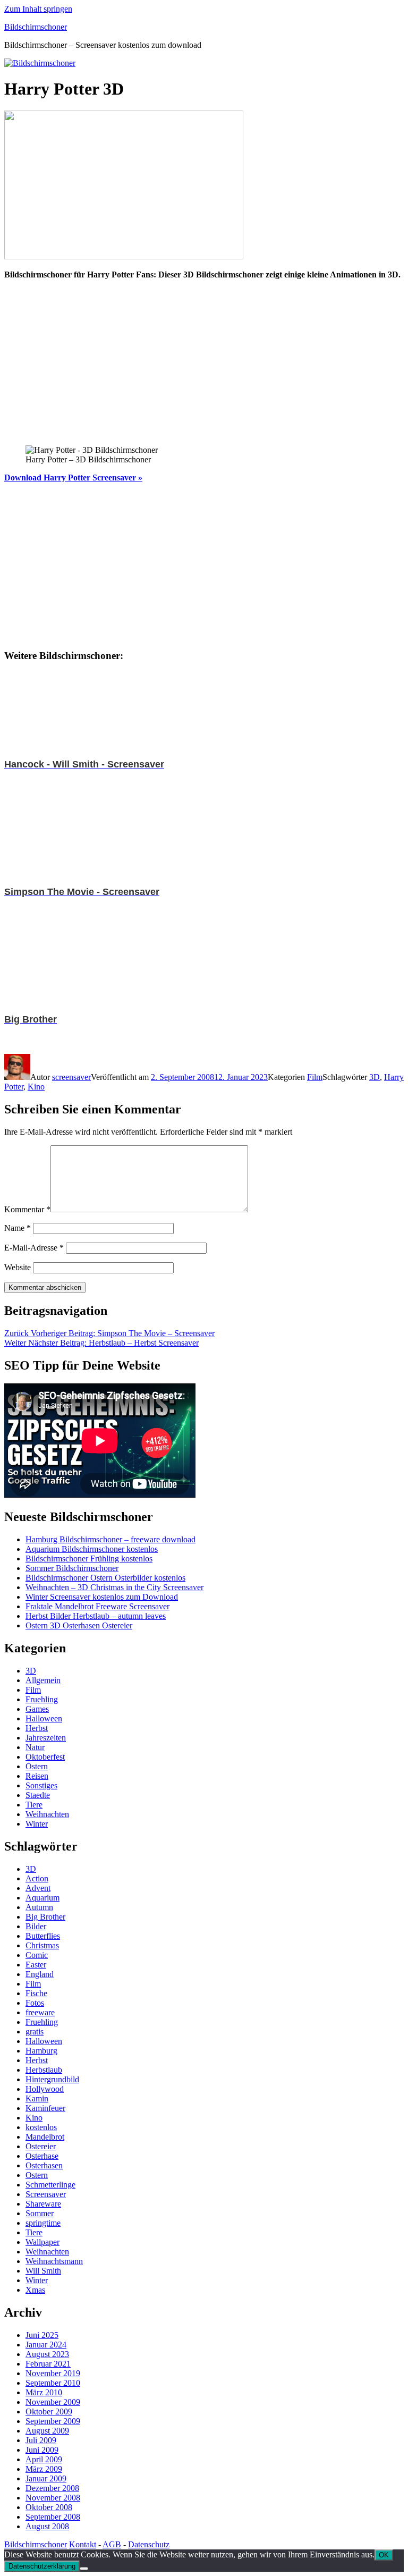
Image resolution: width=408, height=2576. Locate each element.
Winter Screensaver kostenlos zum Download (102, 1597)
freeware (40, 2012)
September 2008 (53, 2517)
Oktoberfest (45, 1757)
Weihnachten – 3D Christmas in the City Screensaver (114, 1587)
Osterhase (42, 2156)
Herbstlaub (44, 2070)
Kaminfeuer (45, 2108)
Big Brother (45, 1917)
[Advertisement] (204, 362)
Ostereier (41, 2146)
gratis (35, 2032)
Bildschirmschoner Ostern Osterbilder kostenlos (105, 1578)
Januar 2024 (46, 2345)
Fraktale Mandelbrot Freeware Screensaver (97, 1606)
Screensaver (46, 2194)
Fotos (35, 2003)
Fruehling (42, 1699)
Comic (37, 1955)
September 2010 (53, 2383)
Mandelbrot (45, 2137)
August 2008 (47, 2526)
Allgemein (43, 1680)
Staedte (38, 1795)
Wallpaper (42, 2242)
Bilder (36, 1926)
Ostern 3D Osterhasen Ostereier (79, 1625)
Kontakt (83, 2544)
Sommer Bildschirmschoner (72, 1568)
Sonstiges (41, 1785)
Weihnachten (47, 1814)
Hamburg (41, 2051)
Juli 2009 (41, 2440)
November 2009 (53, 2402)
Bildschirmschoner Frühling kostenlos (89, 1559)
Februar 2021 (48, 2364)
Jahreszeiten (46, 1738)
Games (37, 1709)
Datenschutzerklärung (42, 2566)
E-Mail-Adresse (34, 1248)
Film (315, 1077)
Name (18, 1228)
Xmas (35, 2290)
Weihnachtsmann (54, 2261)
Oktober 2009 (49, 2412)
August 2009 (47, 2431)
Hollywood (45, 2089)
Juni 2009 (42, 2450)
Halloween (44, 1718)
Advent (38, 1888)
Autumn (39, 1907)
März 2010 (44, 2392)
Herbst (37, 1728)
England (40, 1974)
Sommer (40, 2213)
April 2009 (44, 2459)
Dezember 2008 (52, 2488)
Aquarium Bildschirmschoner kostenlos (92, 1549)
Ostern (37, 1766)
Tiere (34, 1805)
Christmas (42, 1945)
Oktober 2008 (49, 2507)
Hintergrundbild (52, 2079)
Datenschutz (149, 2544)
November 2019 (53, 2373)
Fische (36, 1993)
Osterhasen (44, 2165)
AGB (112, 2544)
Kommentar (27, 1209)
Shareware (43, 2204)
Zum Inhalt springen (38, 9)
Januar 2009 (46, 2478)
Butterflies (43, 1936)
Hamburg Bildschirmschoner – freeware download (110, 1539)
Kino (36, 1087)
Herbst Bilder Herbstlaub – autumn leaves (96, 1616)
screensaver (71, 1077)
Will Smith (43, 2271)
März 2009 (44, 2469)
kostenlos (41, 2127)
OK (384, 2555)
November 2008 (53, 2498)
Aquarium (42, 1898)
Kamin (37, 2098)
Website (18, 1267)
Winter (37, 1824)
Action (37, 1878)
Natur (35, 1747)
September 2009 (53, 2421)
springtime (43, 2223)
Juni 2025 (42, 2335)
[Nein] (84, 2569)
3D (375, 1077)
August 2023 (47, 2354)
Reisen (37, 1776)
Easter (36, 1965)
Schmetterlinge (50, 2185)
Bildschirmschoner (36, 27)
